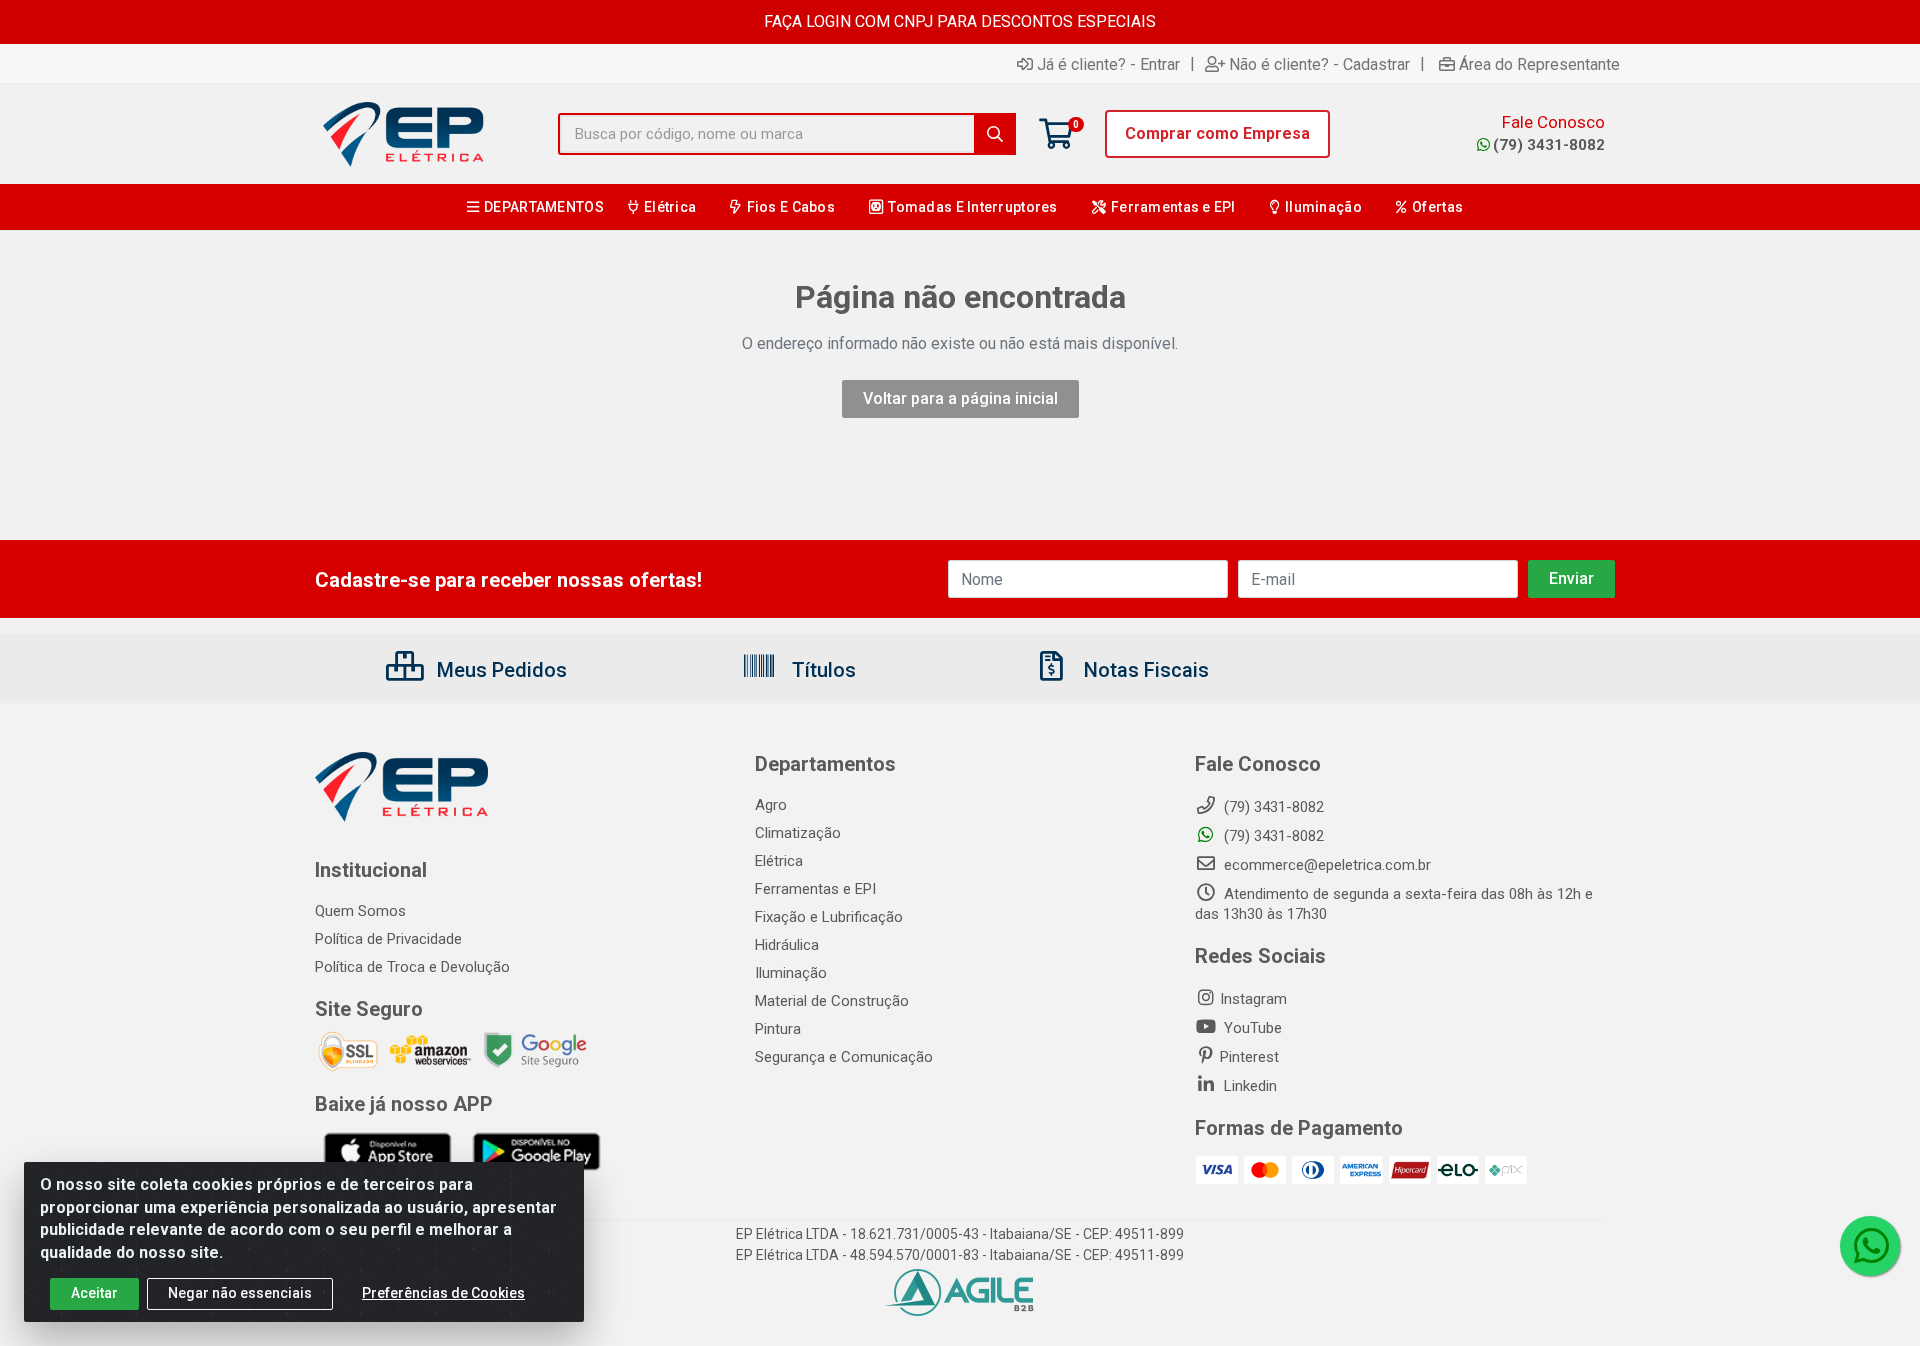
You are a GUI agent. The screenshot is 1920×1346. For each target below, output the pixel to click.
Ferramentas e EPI (815, 889)
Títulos (821, 670)
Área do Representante (1539, 64)
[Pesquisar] (995, 134)
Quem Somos (360, 911)
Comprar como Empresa (1217, 133)
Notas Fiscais (1144, 670)
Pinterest (1249, 1057)
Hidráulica (787, 945)
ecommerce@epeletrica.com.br (1325, 865)
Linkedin (1248, 1086)
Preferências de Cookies (443, 1293)
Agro (771, 805)
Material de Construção (832, 1001)
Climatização (798, 833)
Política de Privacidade (388, 939)
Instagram (1253, 999)
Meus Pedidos (499, 670)
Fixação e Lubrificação (829, 917)
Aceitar (94, 1293)
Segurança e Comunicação (844, 1057)
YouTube (1251, 1028)
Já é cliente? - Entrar (1108, 64)
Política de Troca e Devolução (412, 967)
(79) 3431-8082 (1549, 145)
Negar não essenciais (240, 1293)
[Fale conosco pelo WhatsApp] (1870, 1246)
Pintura (778, 1029)
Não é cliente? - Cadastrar (1319, 64)
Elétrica (779, 861)
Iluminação (791, 973)
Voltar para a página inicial (960, 398)
